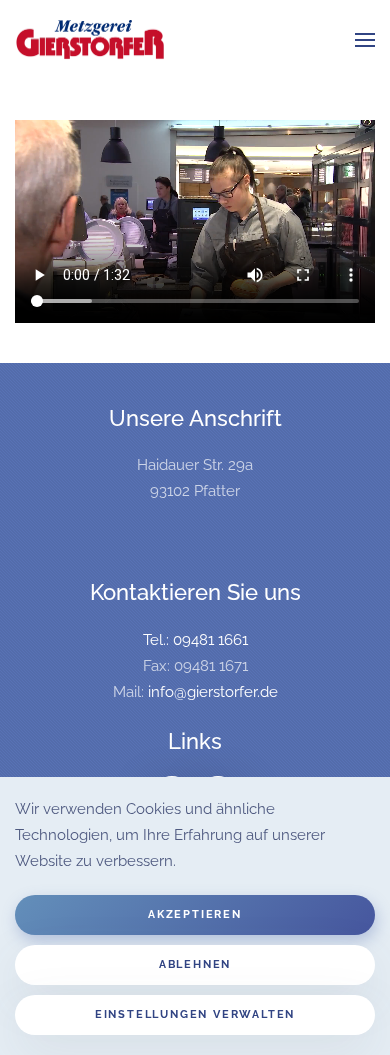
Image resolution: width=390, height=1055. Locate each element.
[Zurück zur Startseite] (90, 40)
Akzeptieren (195, 914)
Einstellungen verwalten (195, 1014)
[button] (365, 40)
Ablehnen (195, 964)
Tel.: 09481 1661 (195, 640)
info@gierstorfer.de (213, 692)
